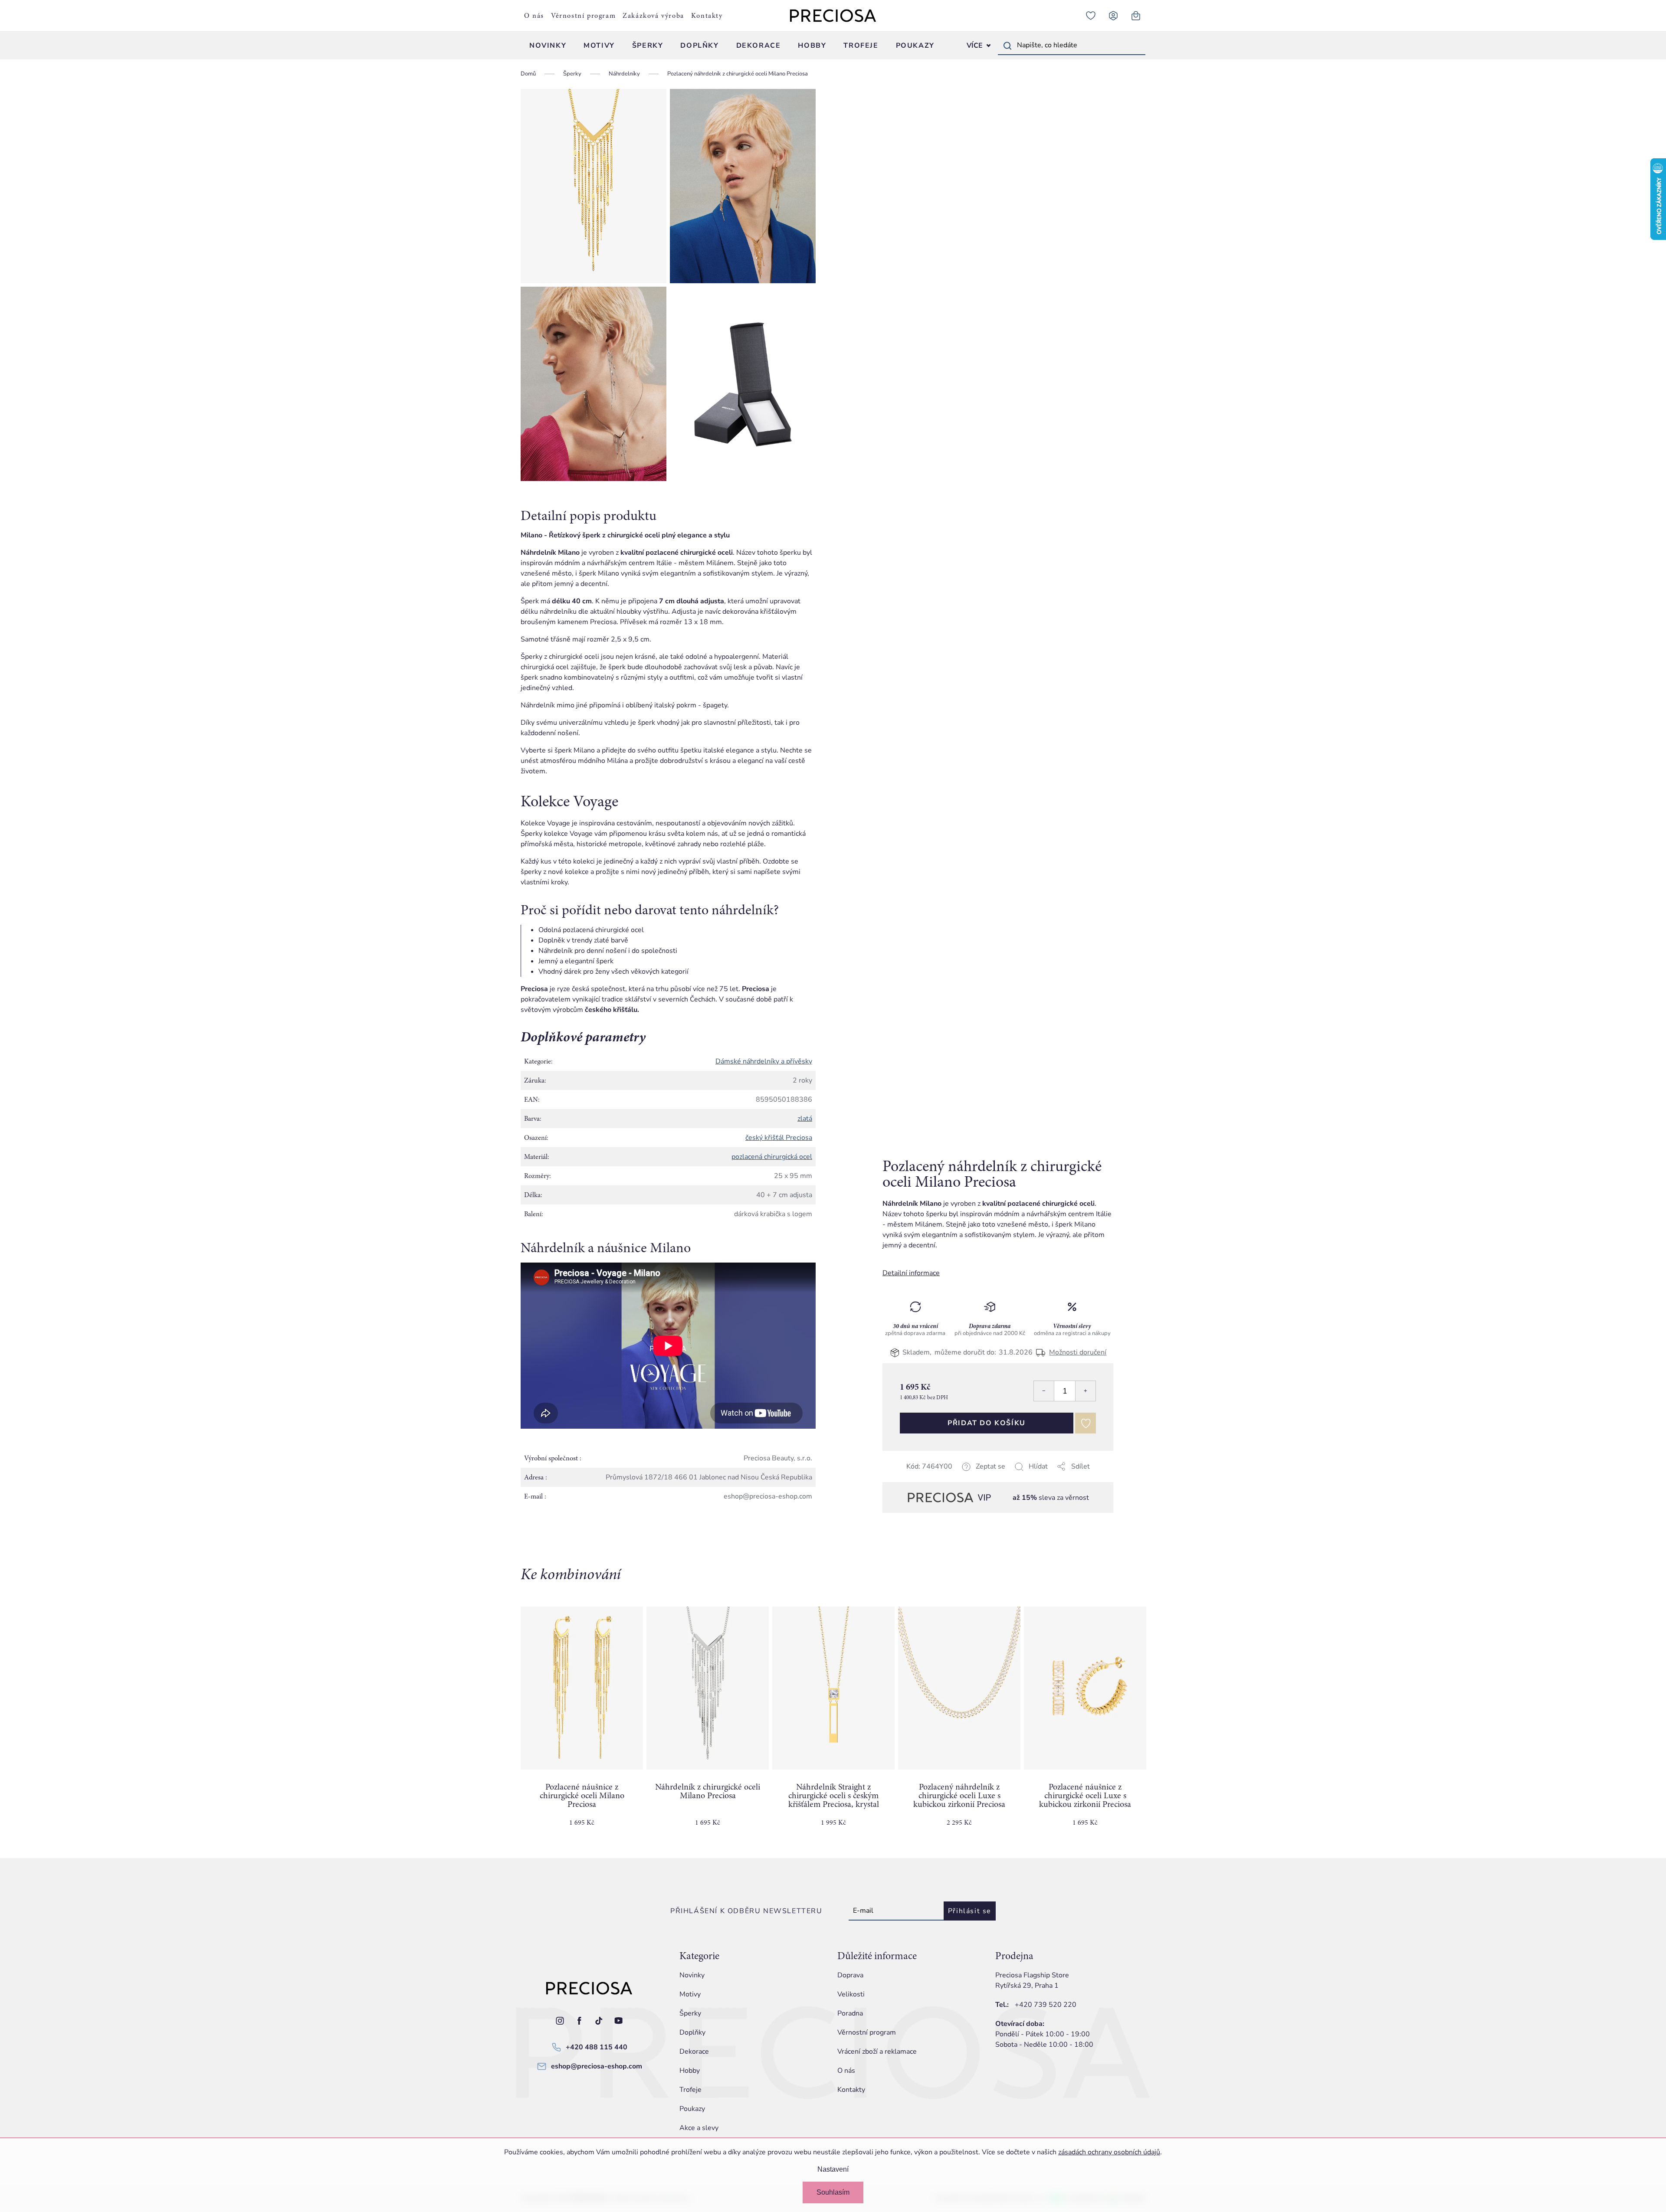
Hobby (690, 2071)
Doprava (850, 1975)
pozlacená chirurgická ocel (772, 1157)
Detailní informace (911, 1273)
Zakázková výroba (653, 16)
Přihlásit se (970, 1911)
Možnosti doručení (1078, 1352)
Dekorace (694, 2052)
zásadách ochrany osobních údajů (1109, 2152)
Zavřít (943, 1477)
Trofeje (690, 2090)
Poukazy (692, 2109)
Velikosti (851, 1994)
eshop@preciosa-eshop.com (597, 2066)
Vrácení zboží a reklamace (877, 2052)
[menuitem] (548, 46)
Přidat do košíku (987, 1423)
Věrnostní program (583, 16)
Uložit (926, 1477)
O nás (534, 16)
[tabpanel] (582, 1724)
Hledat (1007, 46)
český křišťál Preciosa (779, 1138)
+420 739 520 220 (1046, 2005)
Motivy (690, 1994)
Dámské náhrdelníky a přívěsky (764, 1061)
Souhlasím (833, 2192)
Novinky (692, 1975)
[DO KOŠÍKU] (582, 1688)
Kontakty (707, 16)
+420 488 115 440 (597, 2047)
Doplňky (692, 2032)
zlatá (805, 1119)
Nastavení (833, 2169)
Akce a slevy (699, 2128)
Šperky (690, 2013)
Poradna (850, 2013)
